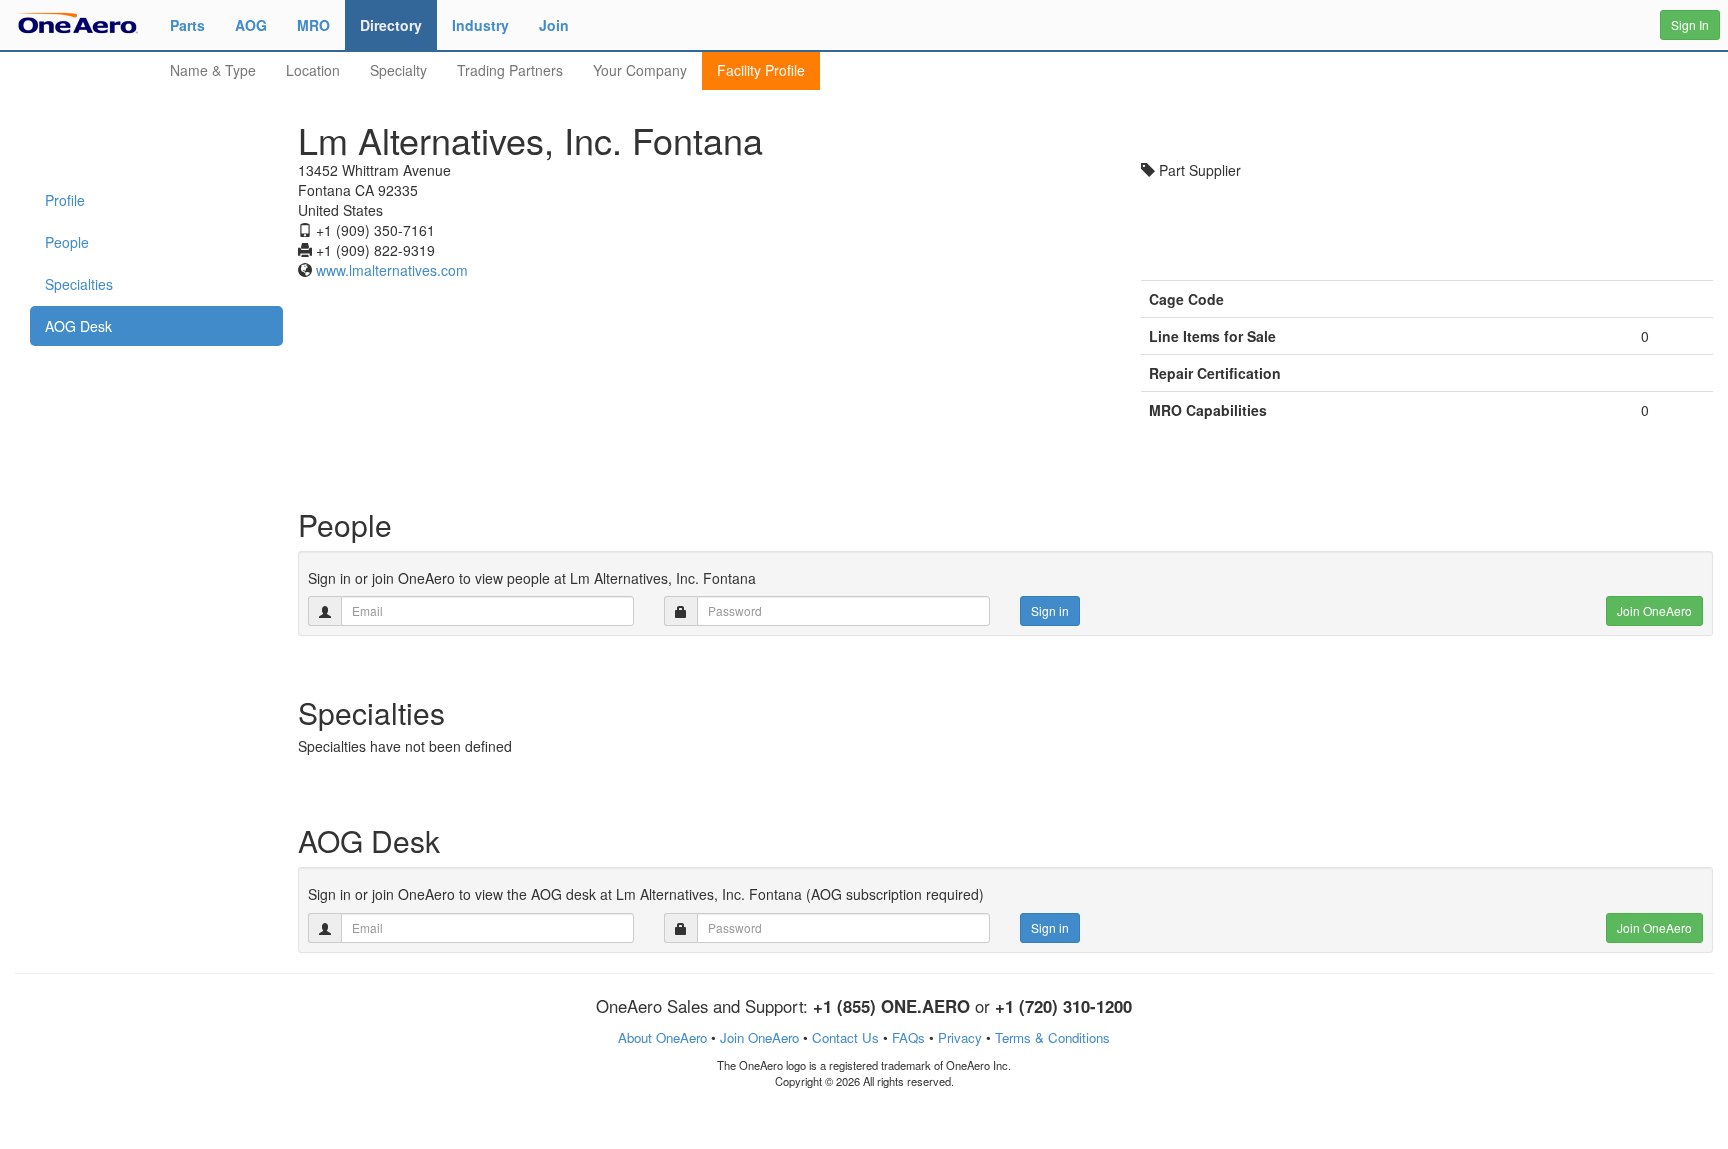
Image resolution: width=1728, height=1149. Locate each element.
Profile (65, 200)
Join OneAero (1654, 610)
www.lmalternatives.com (392, 270)
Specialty (398, 70)
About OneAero (662, 1037)
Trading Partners (510, 70)
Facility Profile (761, 70)
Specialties (79, 284)
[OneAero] (77, 22)
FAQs (908, 1037)
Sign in (1050, 610)
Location (313, 70)
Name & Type (213, 70)
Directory (391, 25)
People (67, 242)
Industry (480, 25)
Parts (187, 25)
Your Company (640, 70)
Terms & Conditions (1052, 1037)
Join (554, 25)
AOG (251, 25)
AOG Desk (78, 326)
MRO (313, 25)
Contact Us (845, 1037)
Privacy (960, 1037)
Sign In (1690, 24)
